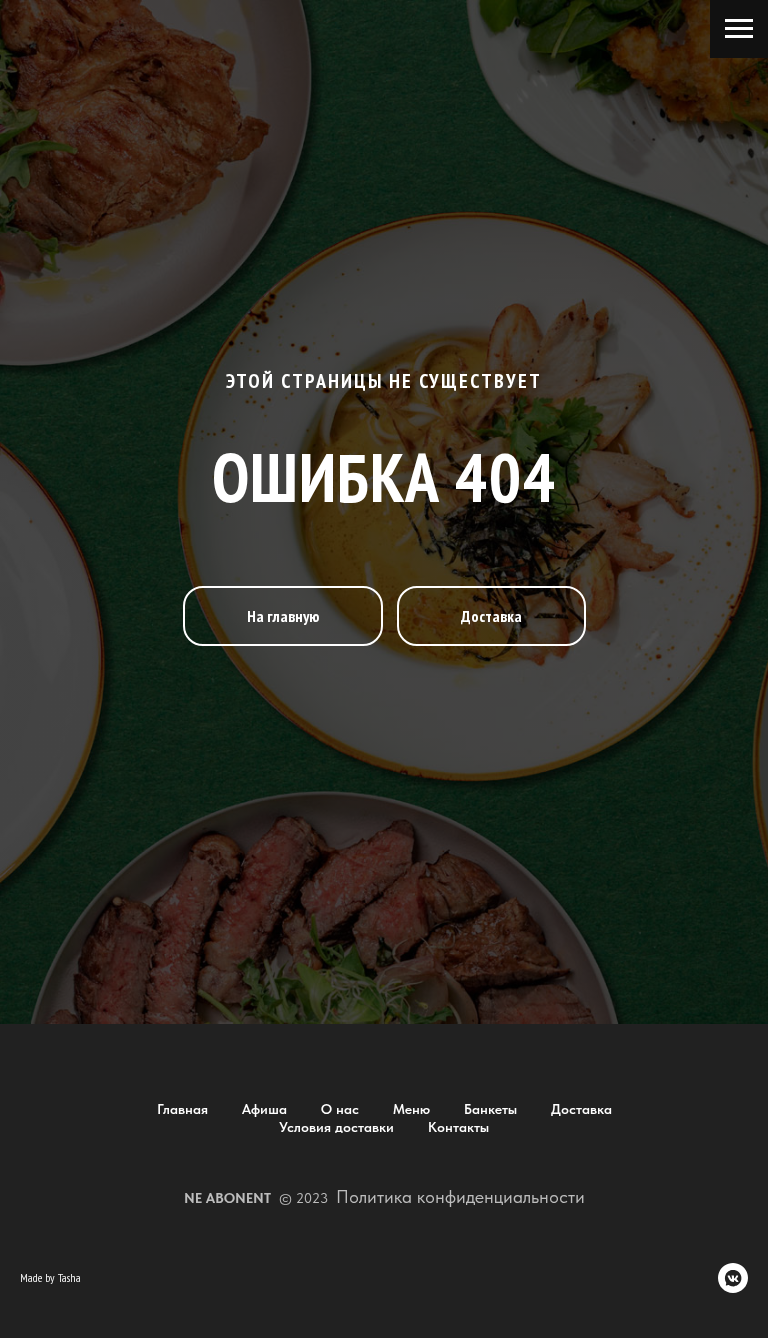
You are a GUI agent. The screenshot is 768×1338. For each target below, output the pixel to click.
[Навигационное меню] (739, 29)
